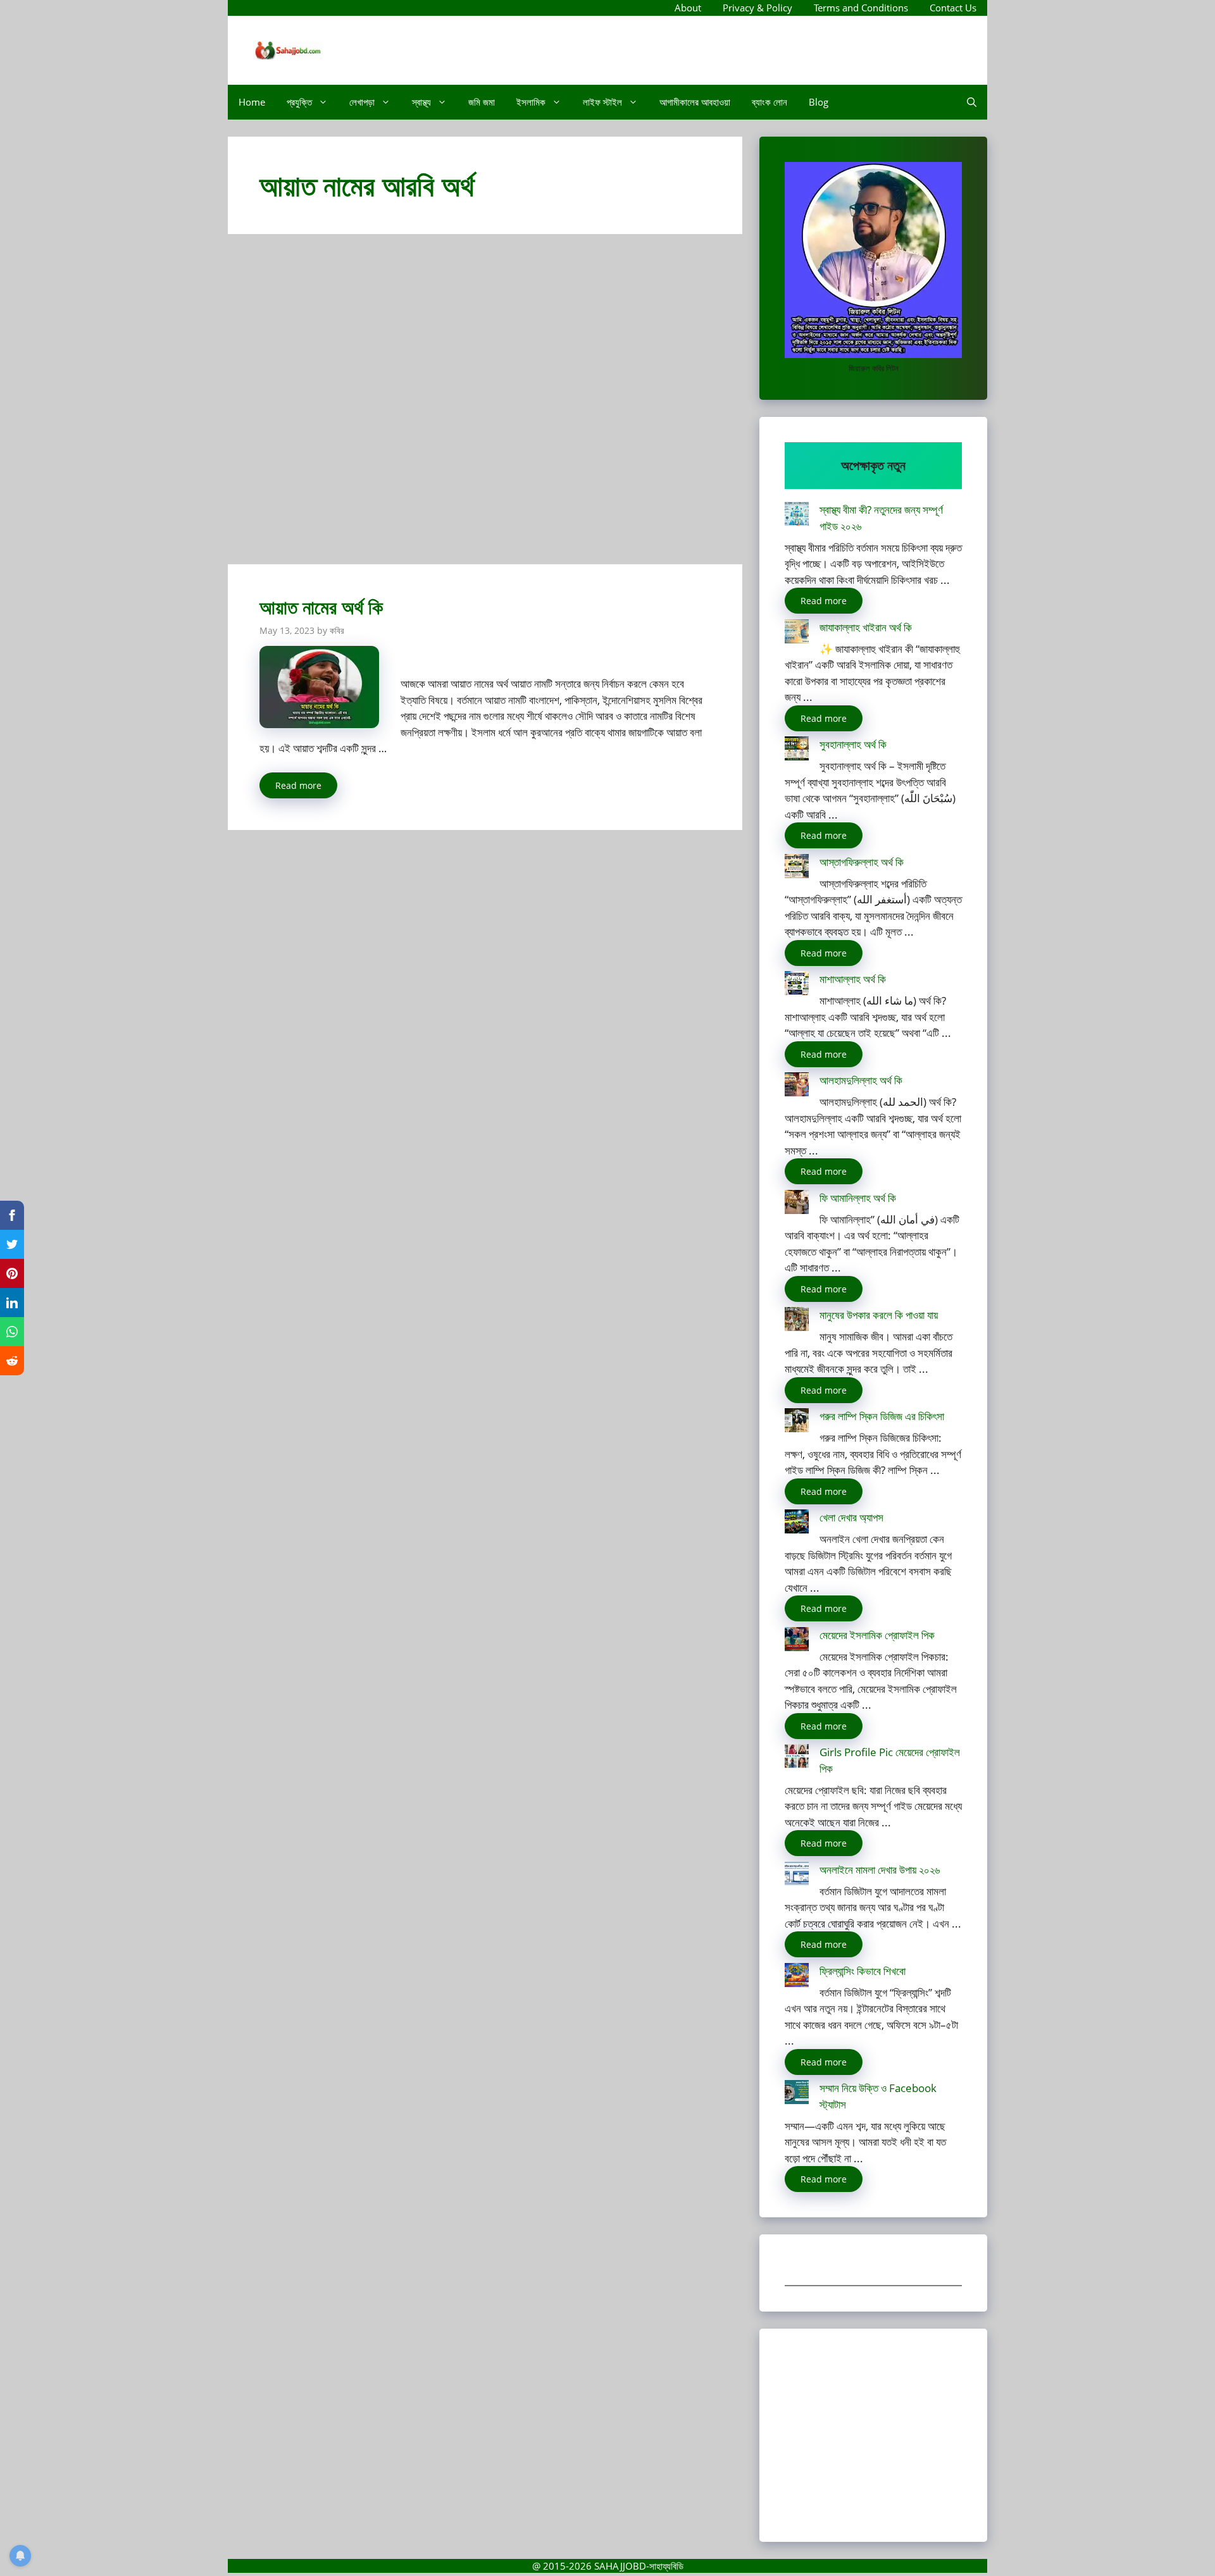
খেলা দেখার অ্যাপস (851, 1517)
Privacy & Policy (757, 8)
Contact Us (953, 8)
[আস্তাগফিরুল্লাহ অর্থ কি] (797, 868)
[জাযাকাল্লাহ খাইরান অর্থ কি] (797, 634)
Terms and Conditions (861, 8)
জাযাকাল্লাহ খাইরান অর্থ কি (866, 627)
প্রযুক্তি (299, 102)
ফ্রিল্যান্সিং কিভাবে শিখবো (863, 1971)
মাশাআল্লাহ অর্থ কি (853, 979)
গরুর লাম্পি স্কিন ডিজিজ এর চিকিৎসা (882, 1416)
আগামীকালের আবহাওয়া (695, 102)
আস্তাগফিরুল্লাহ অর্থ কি (862, 862)
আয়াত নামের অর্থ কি (321, 607)
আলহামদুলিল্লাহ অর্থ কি (861, 1080)
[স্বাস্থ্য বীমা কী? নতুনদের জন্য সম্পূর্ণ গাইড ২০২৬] (797, 516)
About (688, 8)
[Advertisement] (485, 405)
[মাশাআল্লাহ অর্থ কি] (797, 985)
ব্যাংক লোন (769, 102)
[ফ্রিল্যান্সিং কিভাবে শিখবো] (797, 1977)
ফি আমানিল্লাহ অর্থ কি (858, 1198)
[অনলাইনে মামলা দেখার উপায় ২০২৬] (797, 1876)
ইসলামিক (531, 102)
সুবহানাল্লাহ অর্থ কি (853, 744)
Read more (298, 785)
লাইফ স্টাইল (602, 102)
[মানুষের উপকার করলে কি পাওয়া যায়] (797, 1321)
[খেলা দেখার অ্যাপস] (797, 1524)
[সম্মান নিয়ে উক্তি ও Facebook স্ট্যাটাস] (797, 2094)
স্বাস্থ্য (421, 102)
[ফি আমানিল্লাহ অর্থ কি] (797, 1204)
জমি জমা (482, 102)
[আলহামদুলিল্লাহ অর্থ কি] (797, 1087)
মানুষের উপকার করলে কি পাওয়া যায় (879, 1315)
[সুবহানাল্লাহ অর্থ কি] (797, 751)
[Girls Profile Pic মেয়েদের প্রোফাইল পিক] (797, 1758)
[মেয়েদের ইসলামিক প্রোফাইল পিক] (797, 1641)
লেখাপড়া (362, 102)
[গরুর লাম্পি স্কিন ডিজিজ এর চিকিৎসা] (797, 1422)
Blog (819, 102)
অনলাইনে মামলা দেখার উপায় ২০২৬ (880, 1870)
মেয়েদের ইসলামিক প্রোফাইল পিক (877, 1635)
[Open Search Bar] (972, 102)
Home (252, 102)
